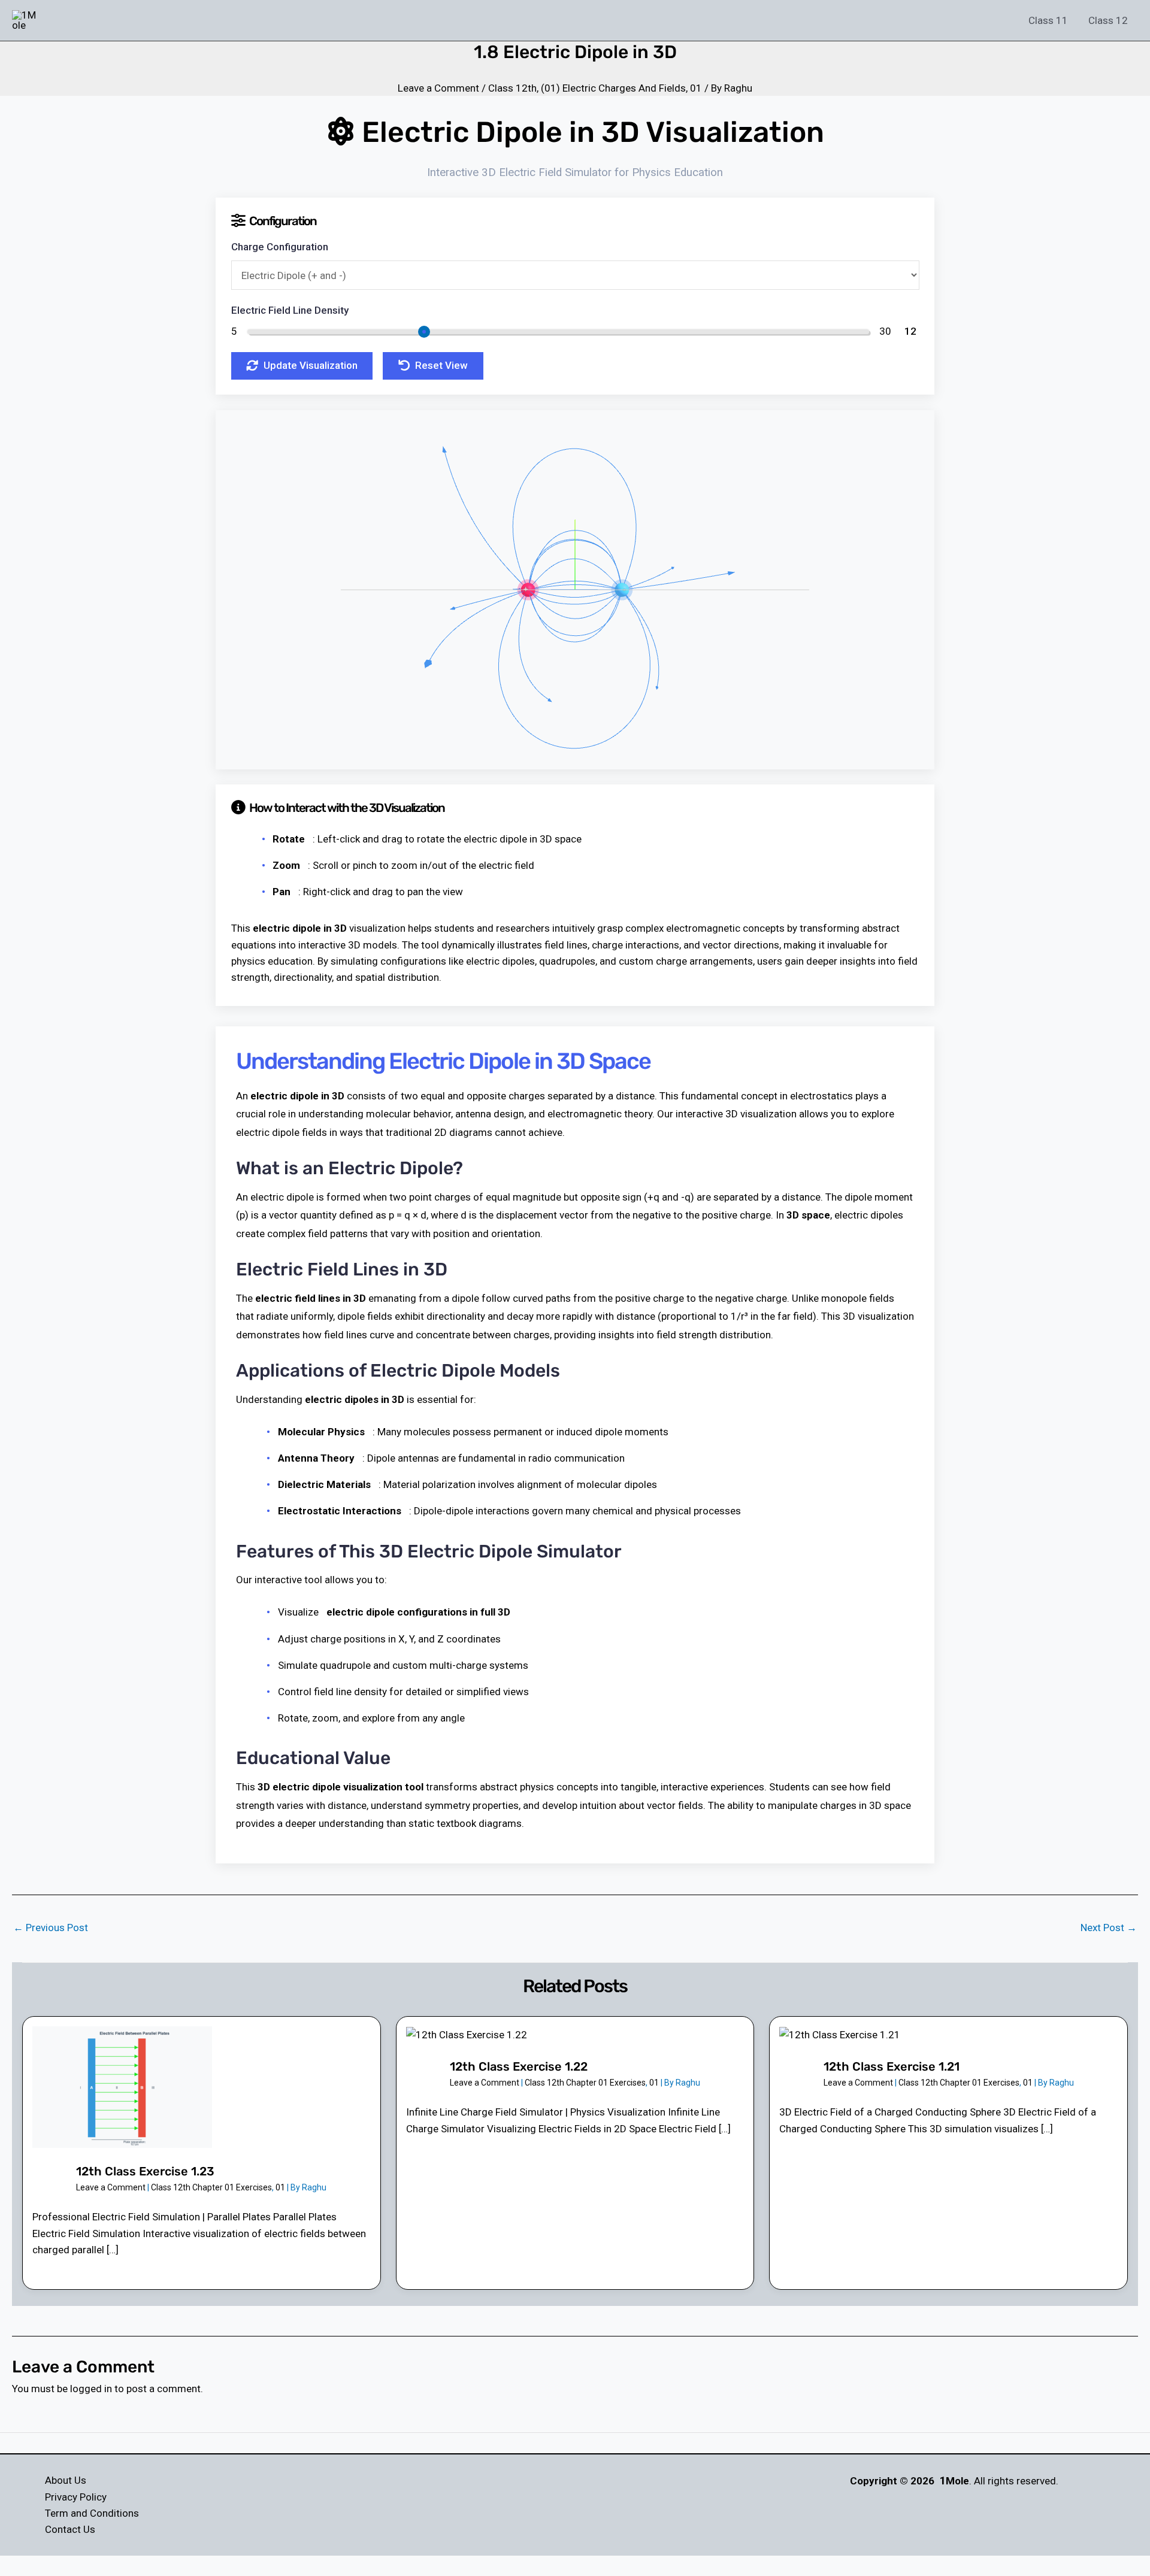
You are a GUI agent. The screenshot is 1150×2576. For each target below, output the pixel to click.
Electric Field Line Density (290, 310)
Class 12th (512, 88)
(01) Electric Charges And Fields (613, 88)
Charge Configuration (280, 247)
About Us (66, 2480)
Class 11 (1048, 20)
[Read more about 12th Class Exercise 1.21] (840, 2034)
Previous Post (51, 1928)
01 (696, 88)
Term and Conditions (92, 2513)
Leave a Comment (438, 88)
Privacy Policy (76, 2497)
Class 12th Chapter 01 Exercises (211, 2187)
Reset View (441, 365)
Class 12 (1108, 20)
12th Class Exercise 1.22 (519, 2066)
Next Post (1109, 1928)
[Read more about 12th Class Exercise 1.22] (467, 2034)
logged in (91, 2389)
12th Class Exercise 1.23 (145, 2171)
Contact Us (70, 2529)
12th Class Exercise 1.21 (892, 2066)
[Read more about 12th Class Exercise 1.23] (122, 2086)
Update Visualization (311, 365)
